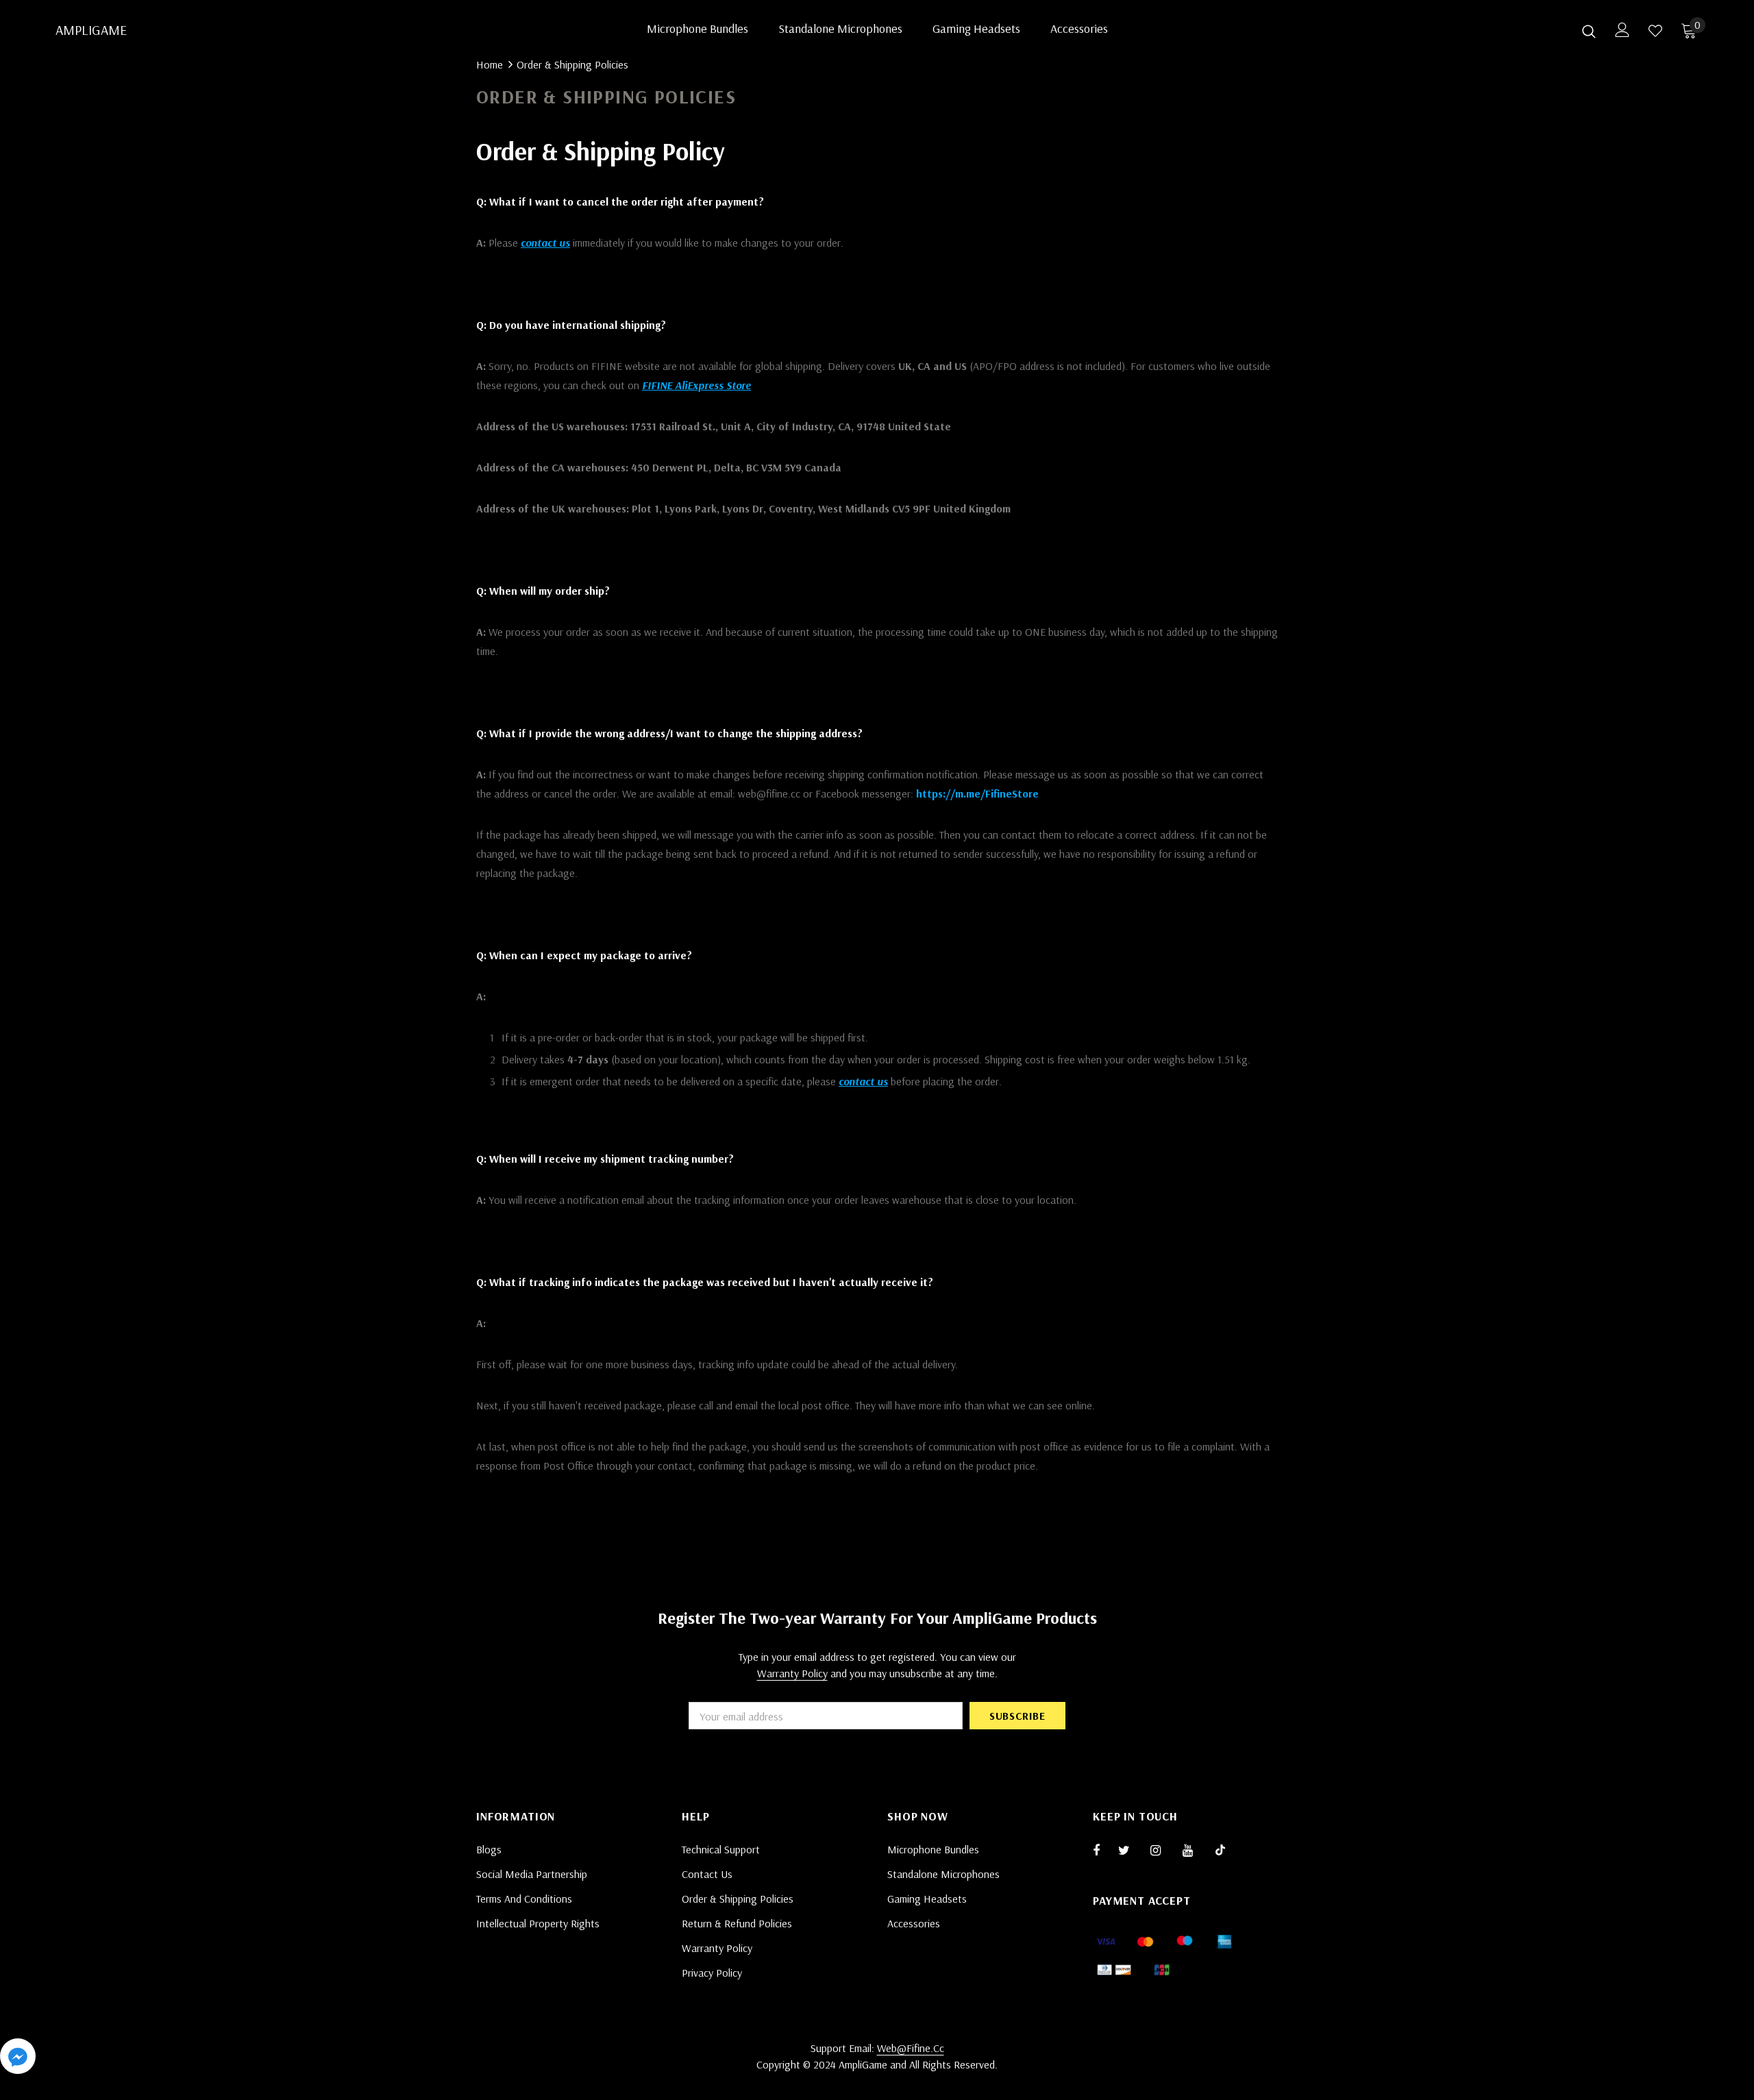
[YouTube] (1195, 1850)
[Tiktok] (1227, 1850)
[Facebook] (1105, 1850)
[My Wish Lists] (1655, 31)
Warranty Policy (792, 1673)
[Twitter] (1131, 1850)
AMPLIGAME (73, 30)
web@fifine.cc (911, 2048)
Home (490, 64)
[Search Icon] (1589, 31)
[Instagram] (1163, 1850)
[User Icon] (1622, 30)
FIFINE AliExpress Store (696, 385)
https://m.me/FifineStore (977, 793)
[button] (18, 2059)
